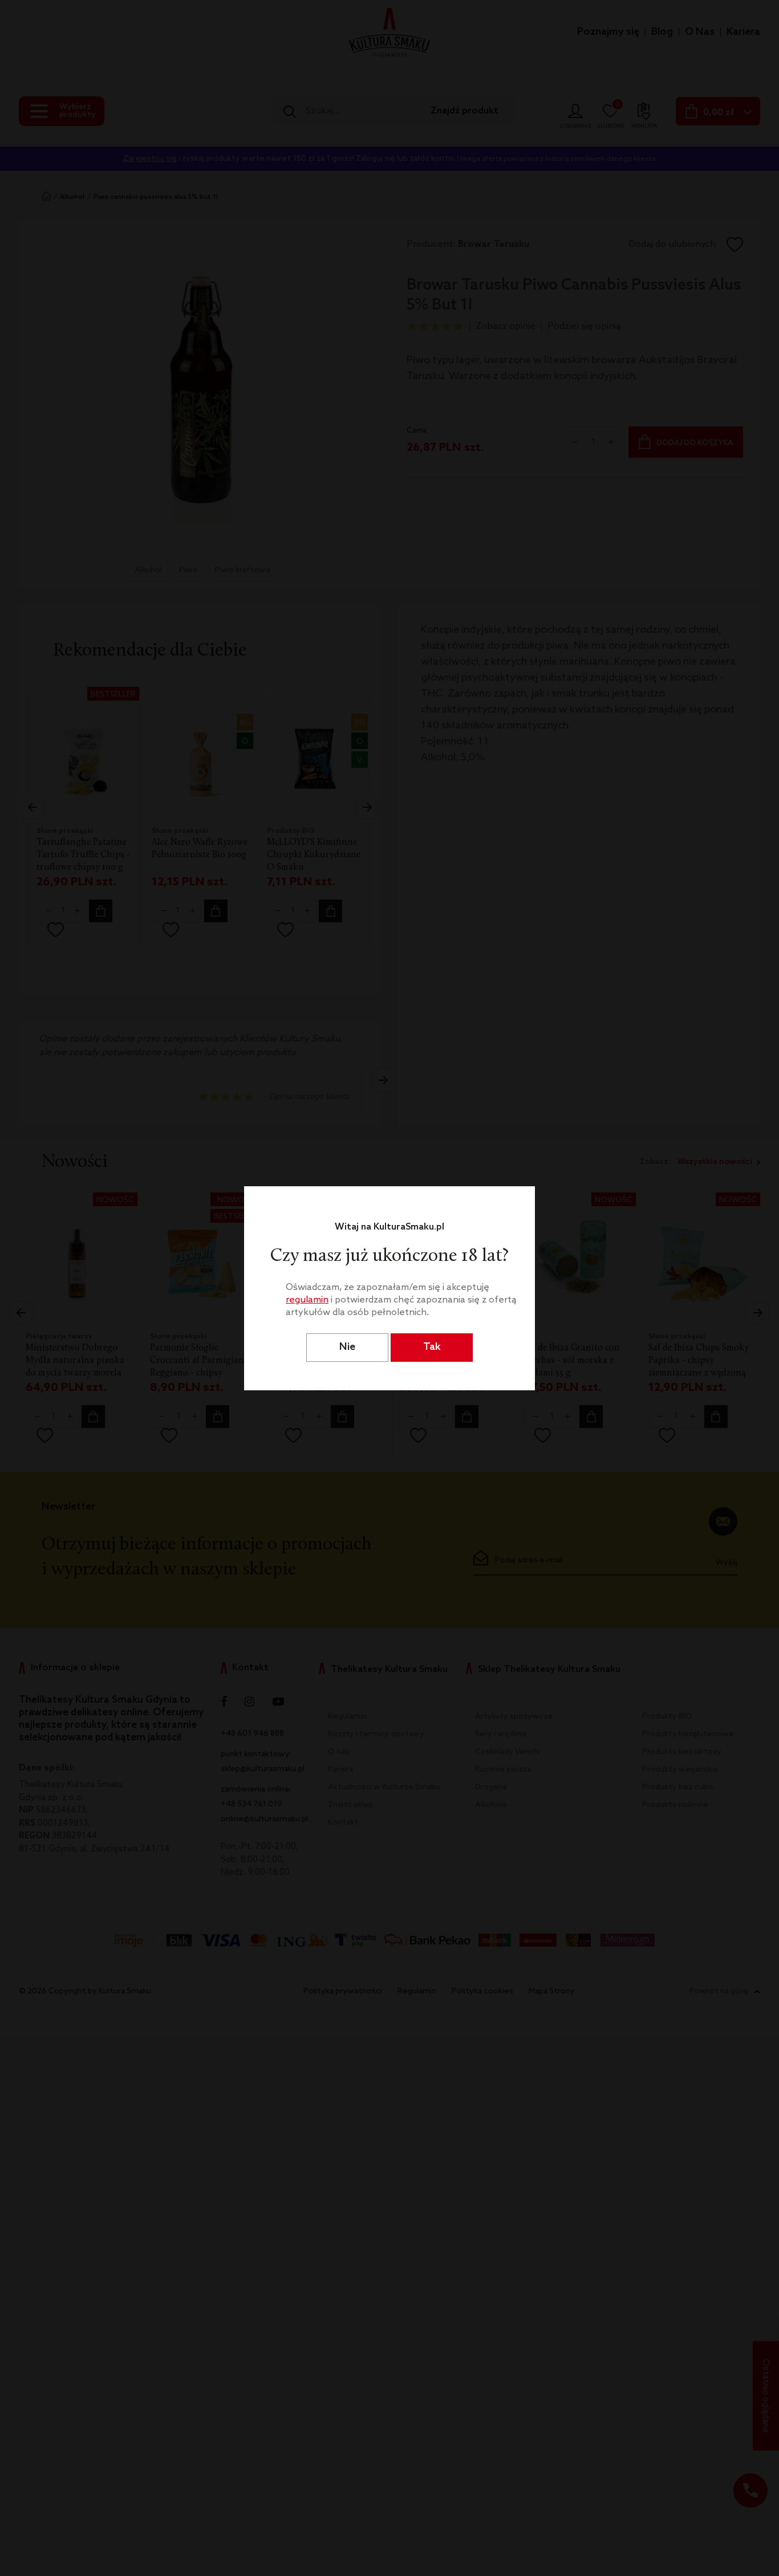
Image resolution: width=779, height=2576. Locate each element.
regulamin (307, 1300)
